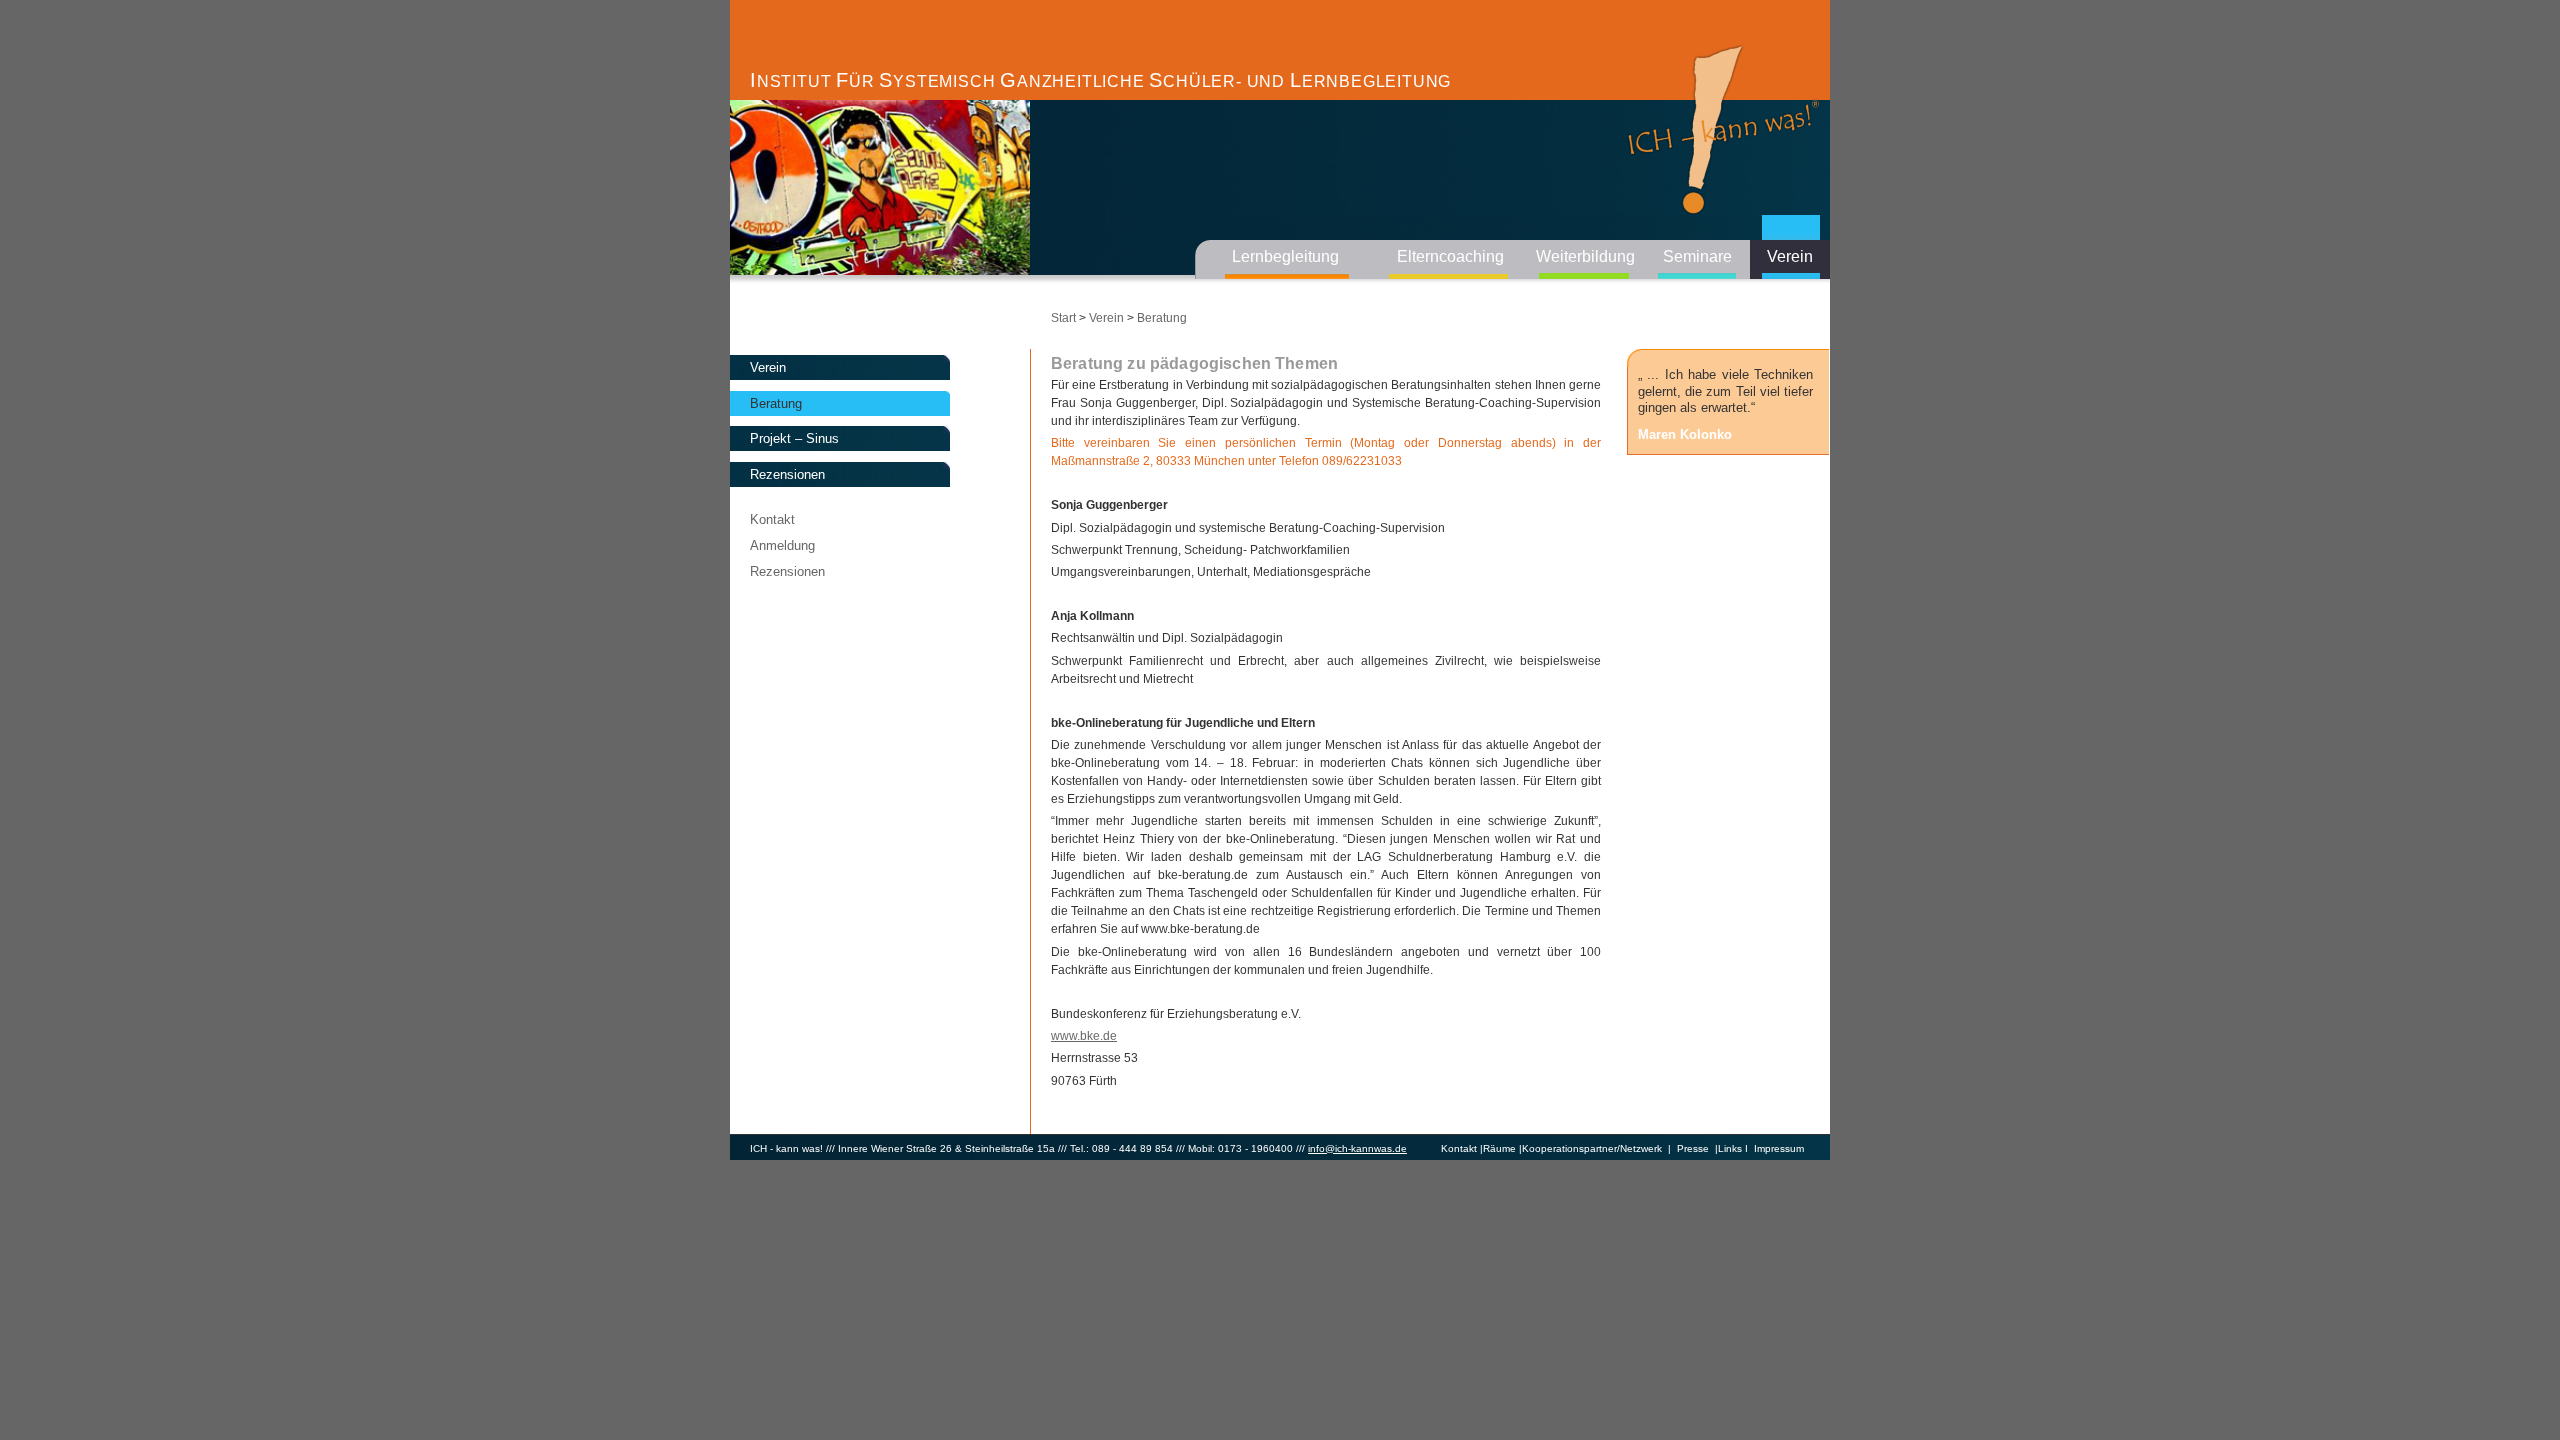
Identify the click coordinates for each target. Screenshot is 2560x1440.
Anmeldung (782, 545)
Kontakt (772, 519)
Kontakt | (1462, 1148)
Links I (1733, 1148)
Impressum (1779, 1148)
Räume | (1502, 1148)
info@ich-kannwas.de (1357, 1148)
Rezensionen (787, 474)
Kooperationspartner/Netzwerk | (1596, 1148)
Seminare (1697, 256)
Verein (1790, 256)
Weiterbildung (1585, 256)
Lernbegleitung (1285, 256)
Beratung (776, 403)
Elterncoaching (1450, 256)
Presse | (1694, 1148)
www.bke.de (1084, 1036)
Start (1063, 318)
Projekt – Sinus (794, 438)
